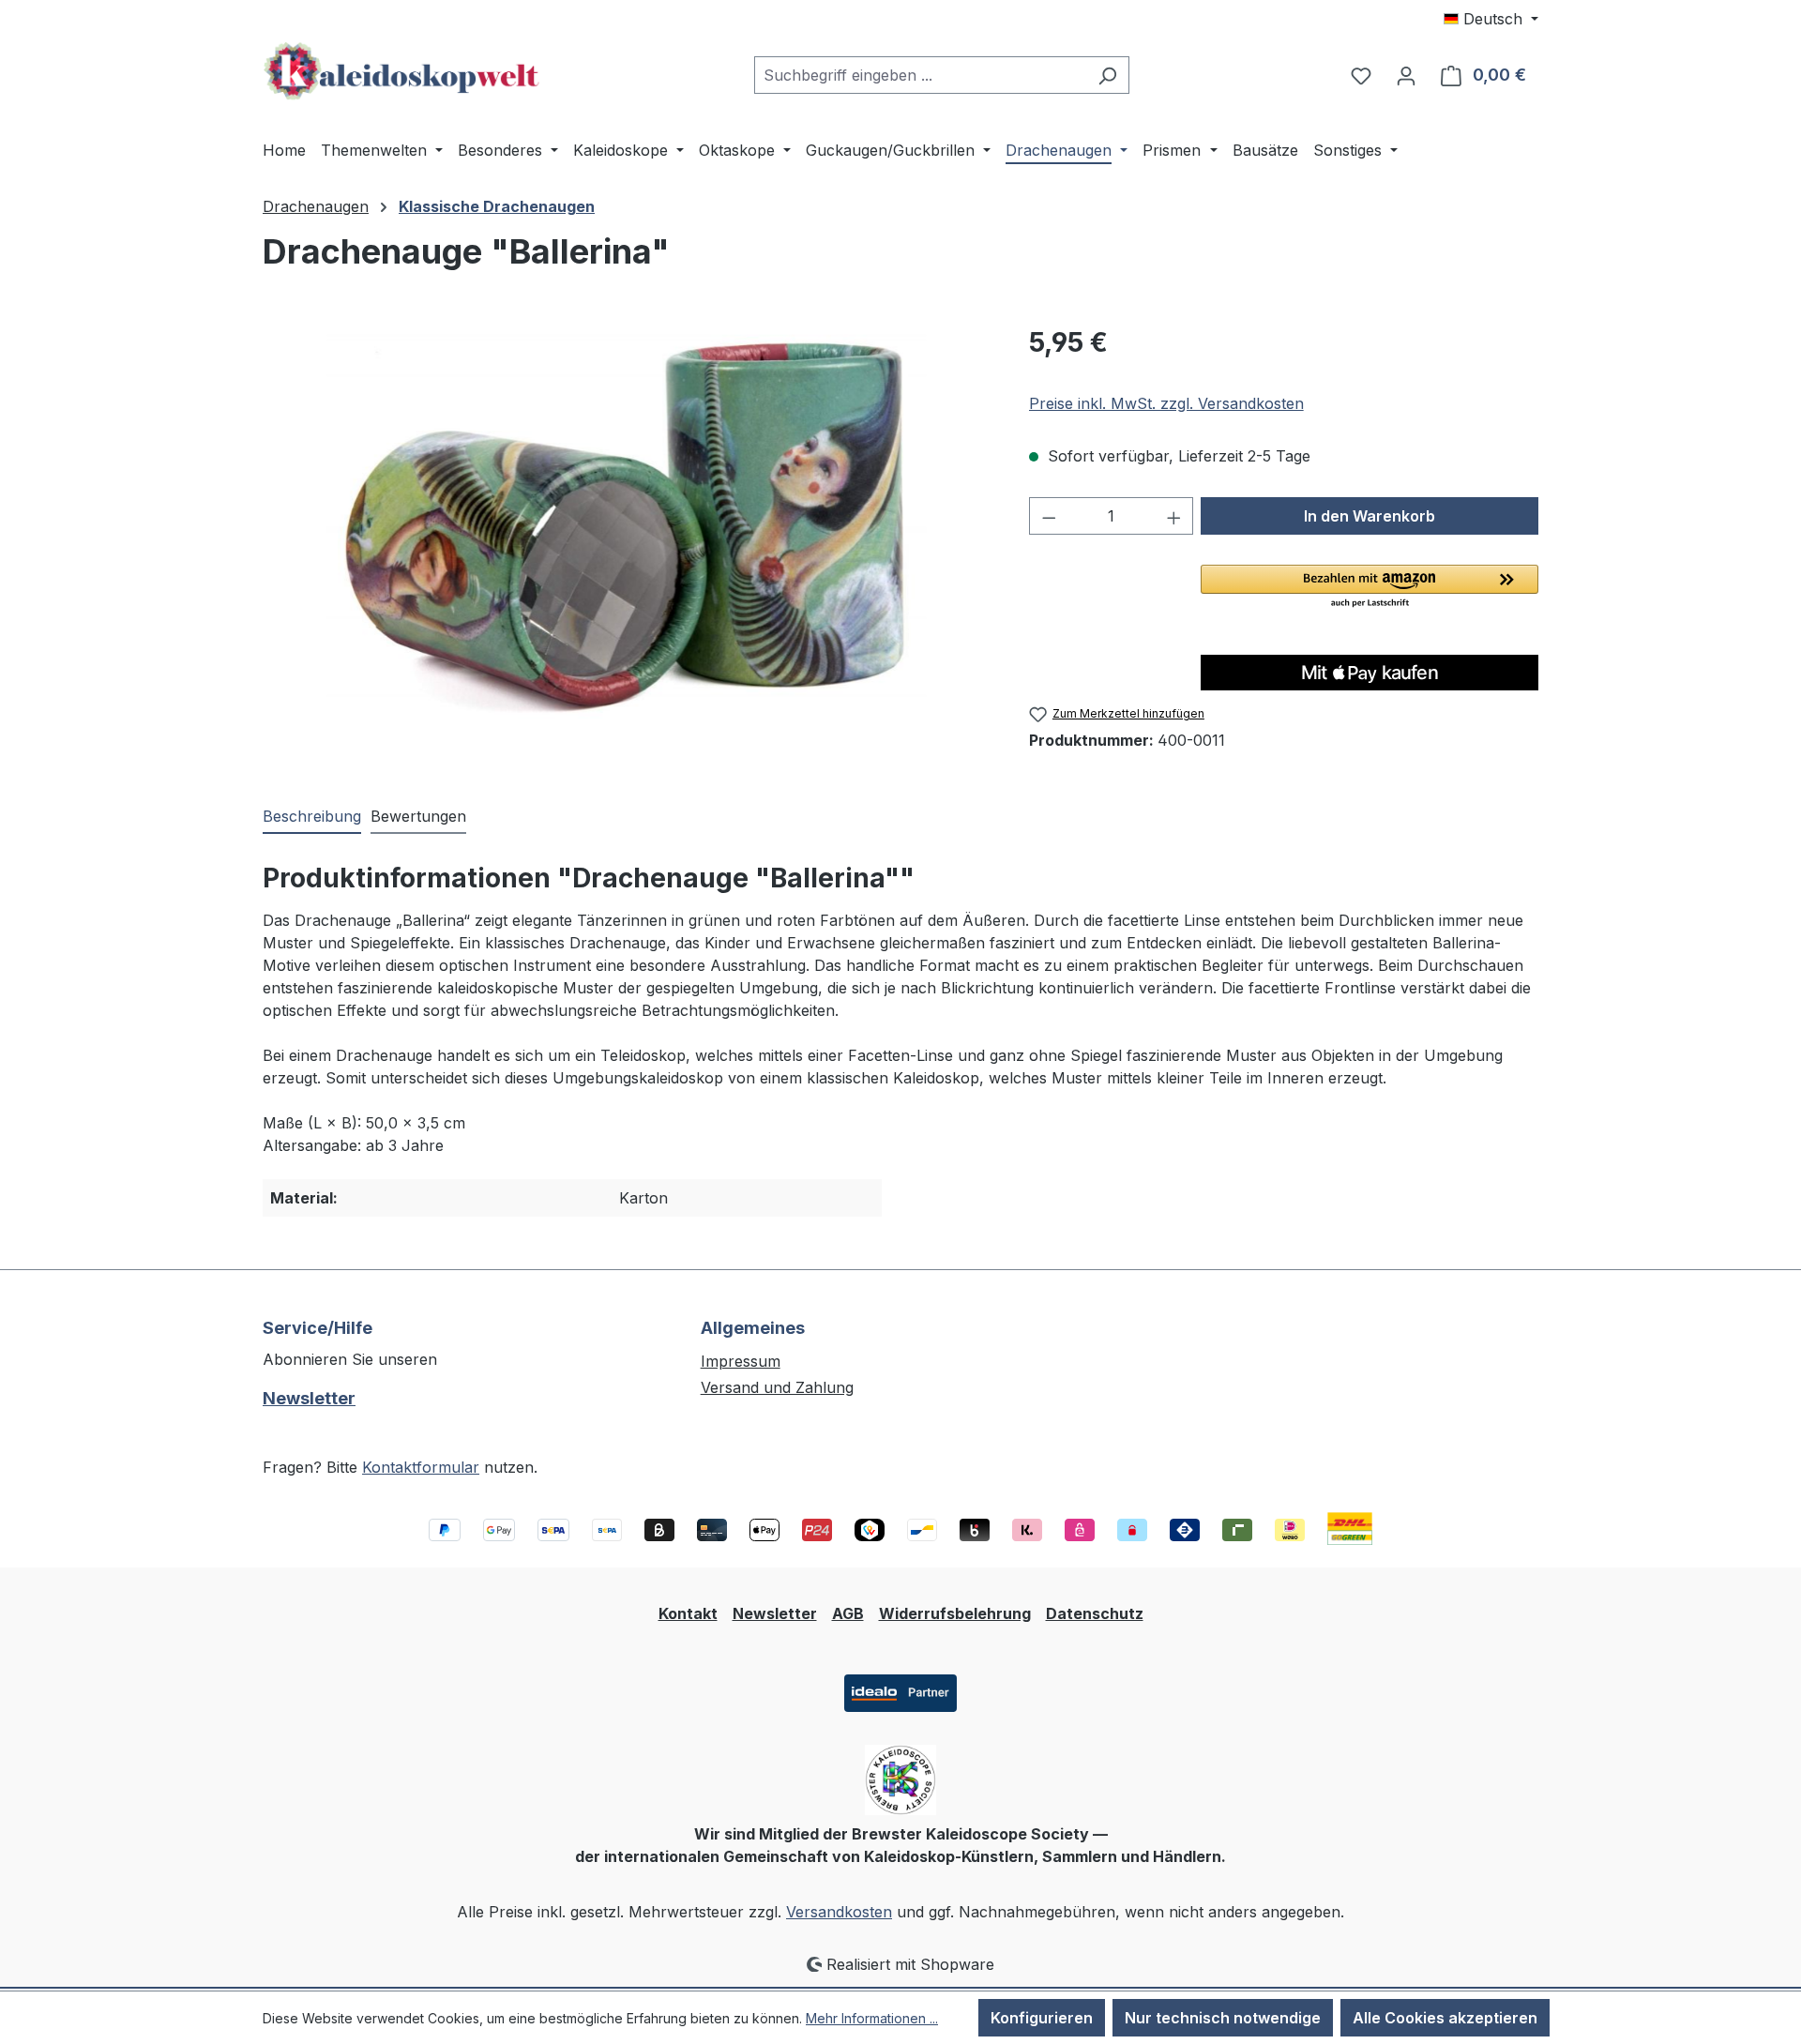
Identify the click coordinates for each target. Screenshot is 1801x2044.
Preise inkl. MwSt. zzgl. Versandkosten (1166, 403)
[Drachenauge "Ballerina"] (626, 524)
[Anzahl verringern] (1049, 516)
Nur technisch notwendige (1223, 2018)
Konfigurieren (1042, 2018)
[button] (1370, 587)
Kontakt (688, 1613)
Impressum (741, 1361)
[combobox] (920, 75)
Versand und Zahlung (777, 1387)
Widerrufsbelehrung (955, 1613)
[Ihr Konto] (1406, 75)
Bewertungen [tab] (418, 816)
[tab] (312, 817)
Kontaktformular (421, 1467)
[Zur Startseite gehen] (403, 71)
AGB (848, 1613)
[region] (627, 524)
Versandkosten (839, 1912)
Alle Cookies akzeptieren (1445, 2018)
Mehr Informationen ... (872, 2018)
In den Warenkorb (1370, 516)
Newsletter (309, 1398)
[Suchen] (1107, 75)
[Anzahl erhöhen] (1174, 516)
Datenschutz (1095, 1613)
